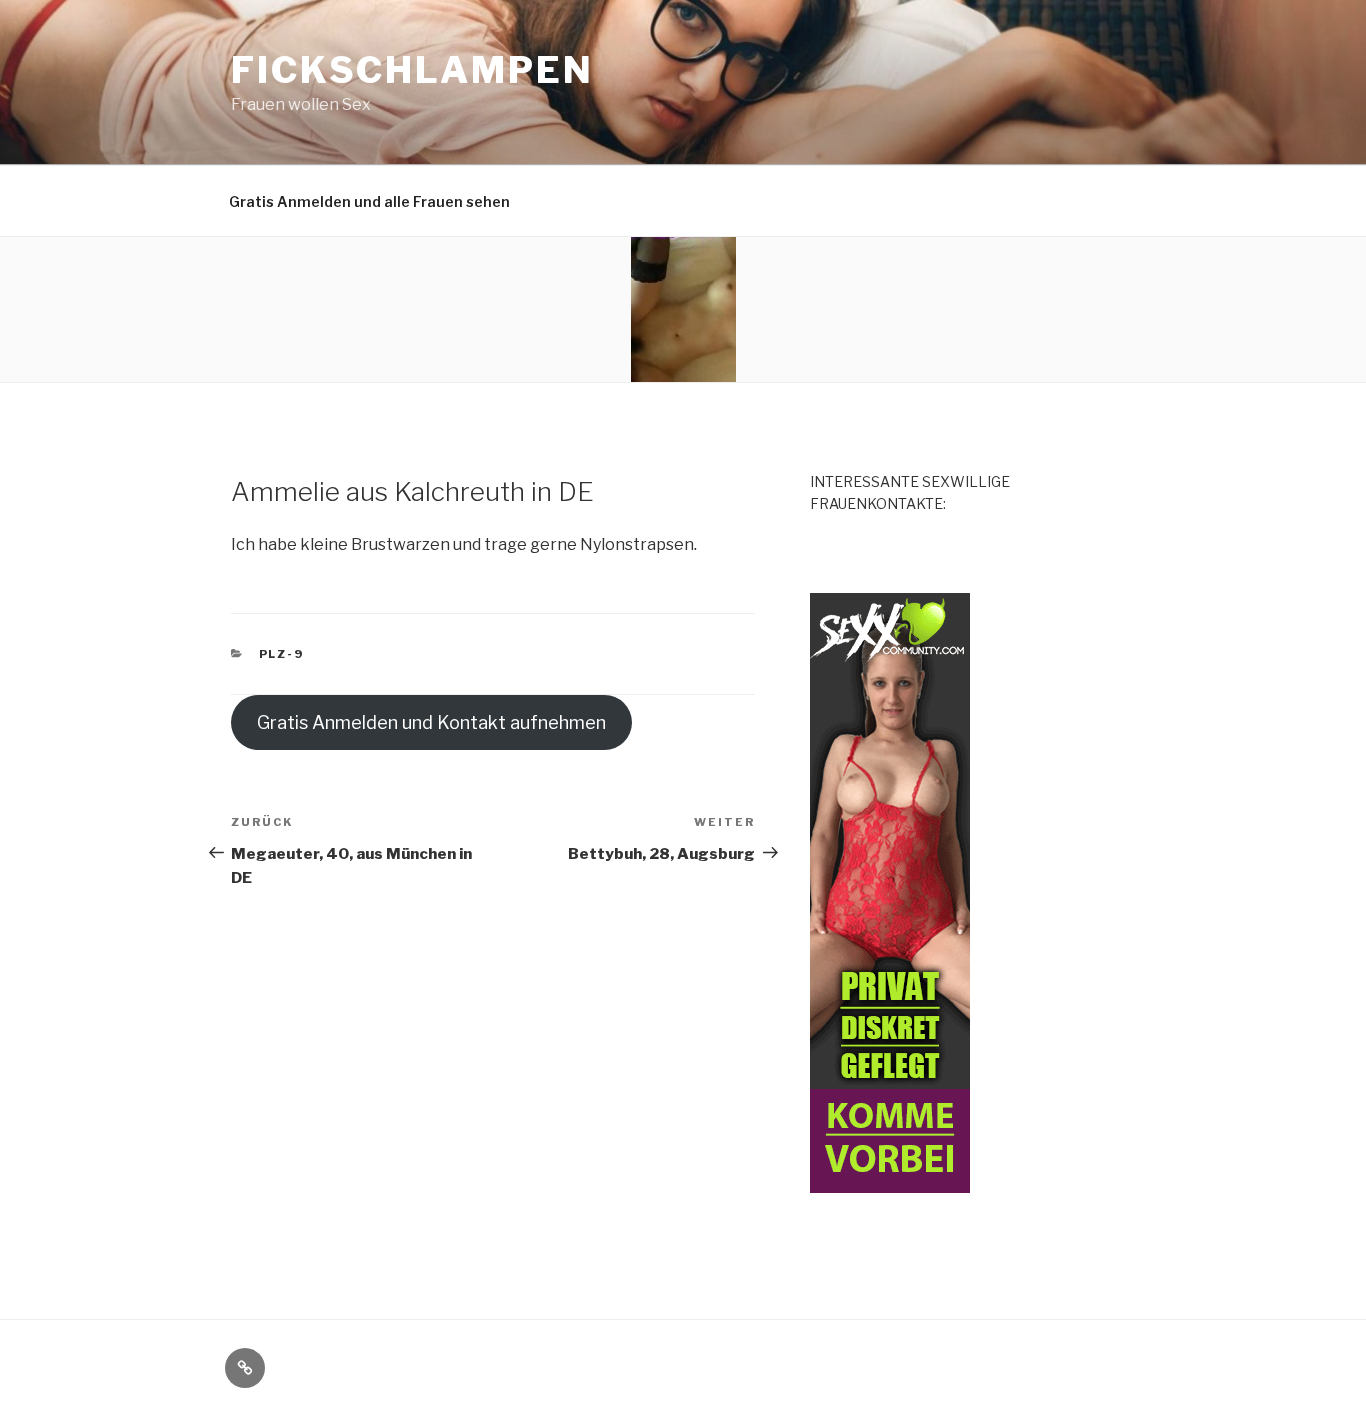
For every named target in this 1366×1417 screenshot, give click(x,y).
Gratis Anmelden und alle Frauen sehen (369, 201)
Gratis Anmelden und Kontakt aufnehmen (431, 722)
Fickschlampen (412, 70)
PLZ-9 (282, 654)
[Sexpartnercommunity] (890, 1180)
